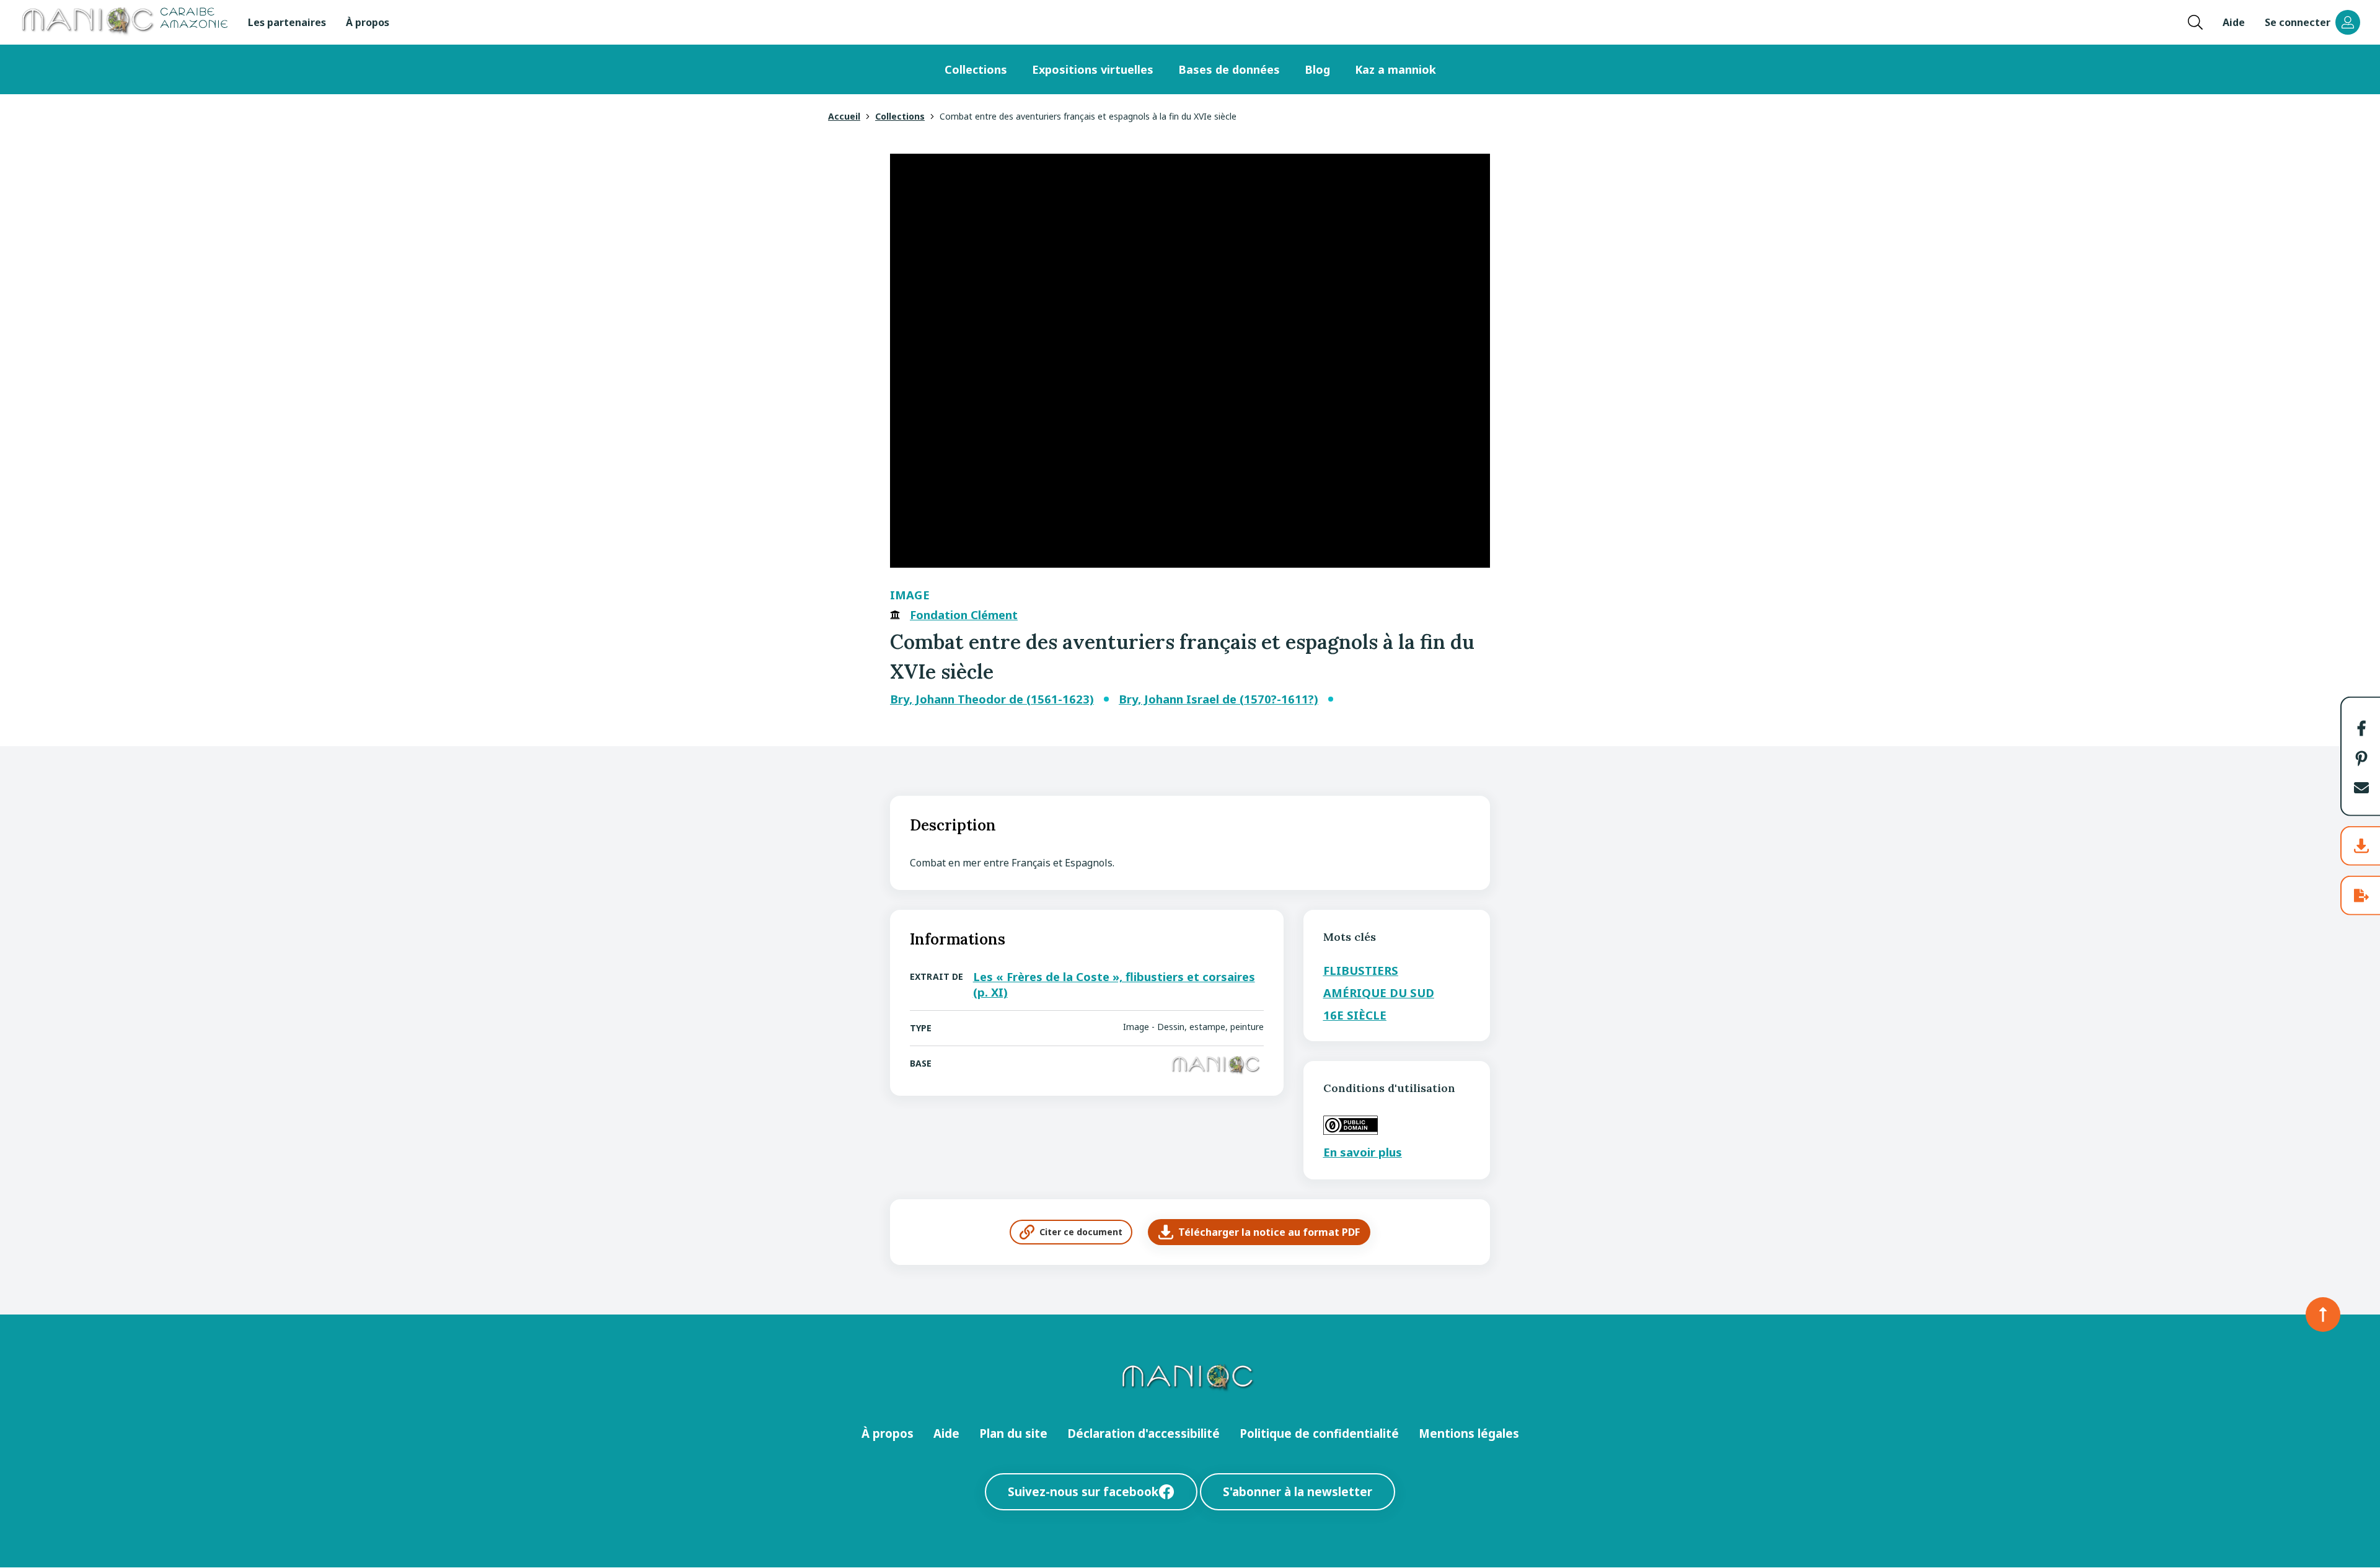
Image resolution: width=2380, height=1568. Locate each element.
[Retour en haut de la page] (2323, 1315)
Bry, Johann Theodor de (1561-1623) (992, 699)
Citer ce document (1081, 1232)
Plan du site (1013, 1433)
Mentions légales (1469, 1433)
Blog (1317, 69)
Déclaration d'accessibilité (1144, 1433)
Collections (976, 69)
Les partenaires (287, 22)
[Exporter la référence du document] (2361, 896)
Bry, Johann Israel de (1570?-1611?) (1219, 699)
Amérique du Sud (1379, 993)
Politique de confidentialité (1319, 1433)
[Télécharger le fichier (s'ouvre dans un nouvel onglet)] (2361, 846)
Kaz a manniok (1395, 69)
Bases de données (1229, 69)
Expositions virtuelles (1093, 69)
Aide (2234, 22)
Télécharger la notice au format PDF (1269, 1232)
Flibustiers (1361, 970)
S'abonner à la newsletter (1298, 1491)
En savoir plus (1363, 1152)
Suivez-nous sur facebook (1083, 1491)
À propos (368, 22)
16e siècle (1355, 1015)
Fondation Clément (964, 615)
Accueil (844, 116)
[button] (2361, 728)
